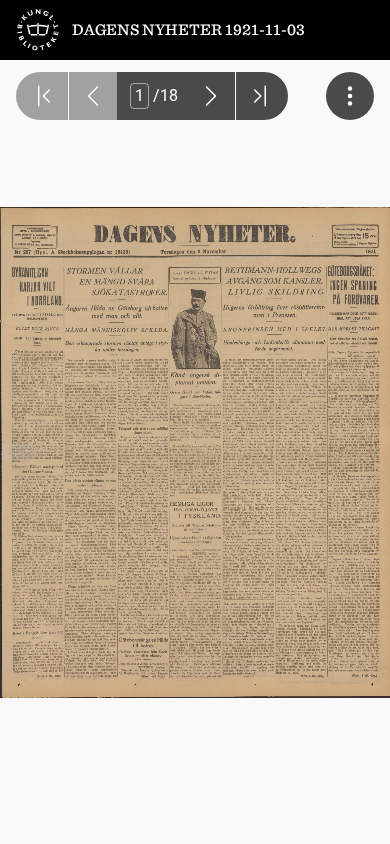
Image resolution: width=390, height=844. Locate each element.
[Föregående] (93, 96)
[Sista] (262, 96)
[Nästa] (211, 96)
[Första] (42, 96)
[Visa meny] (350, 96)
